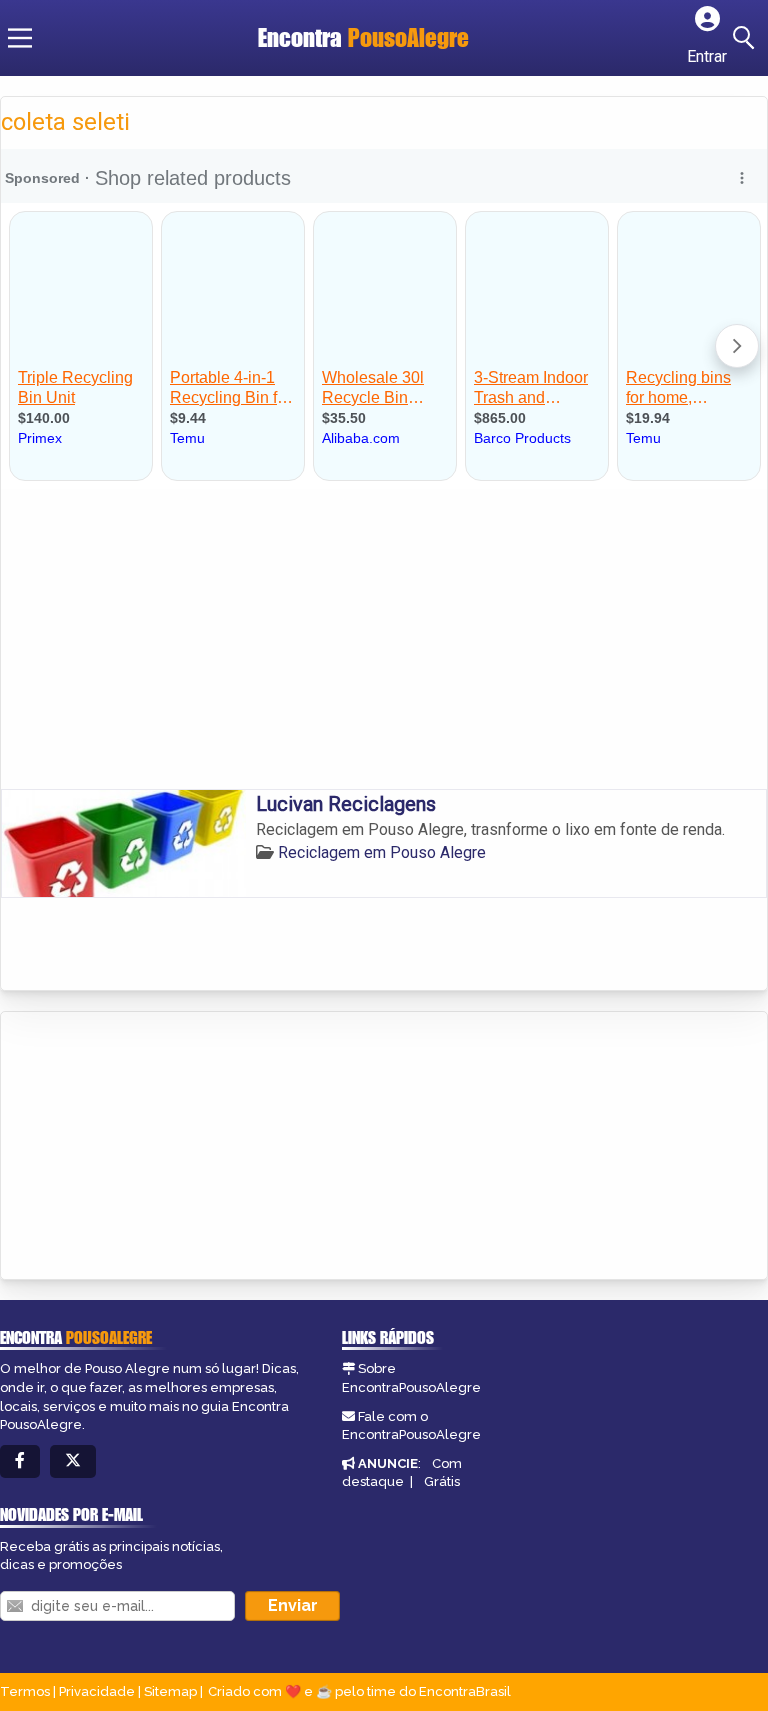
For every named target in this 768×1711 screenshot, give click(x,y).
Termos (25, 1691)
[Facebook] (20, 1461)
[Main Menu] (20, 38)
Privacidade (97, 1691)
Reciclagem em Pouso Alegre (382, 852)
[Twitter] (73, 1461)
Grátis (442, 1481)
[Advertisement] (384, 639)
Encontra (363, 37)
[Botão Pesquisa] (747, 38)
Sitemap (170, 1691)
